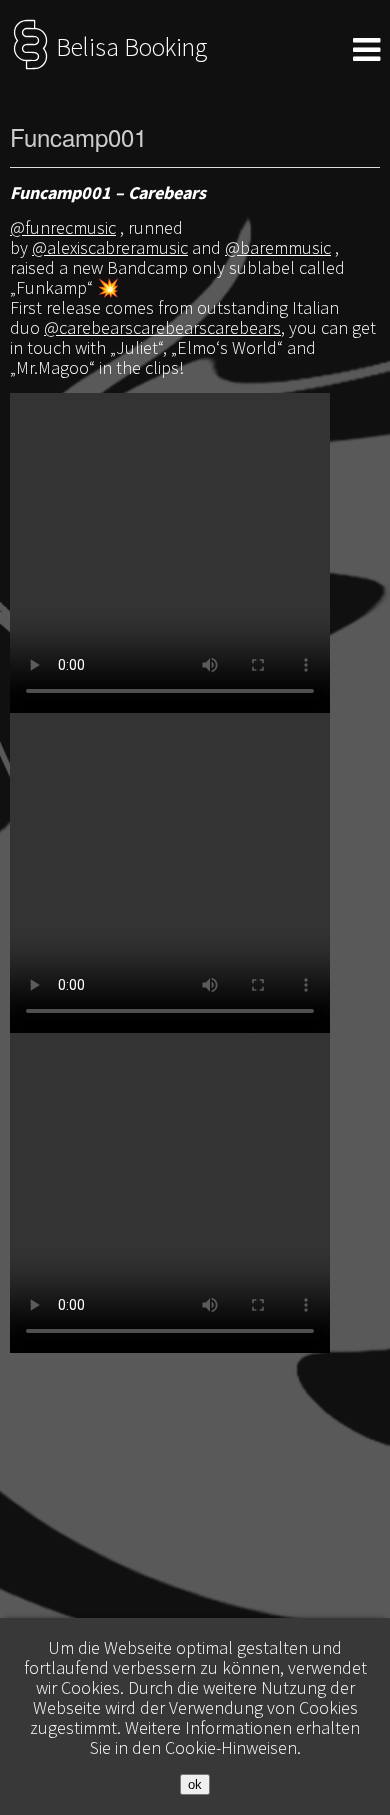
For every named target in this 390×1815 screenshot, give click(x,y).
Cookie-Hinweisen (231, 1747)
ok (195, 1784)
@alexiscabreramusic (110, 247)
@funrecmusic (63, 227)
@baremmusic (278, 247)
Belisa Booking (129, 47)
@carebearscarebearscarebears (162, 327)
